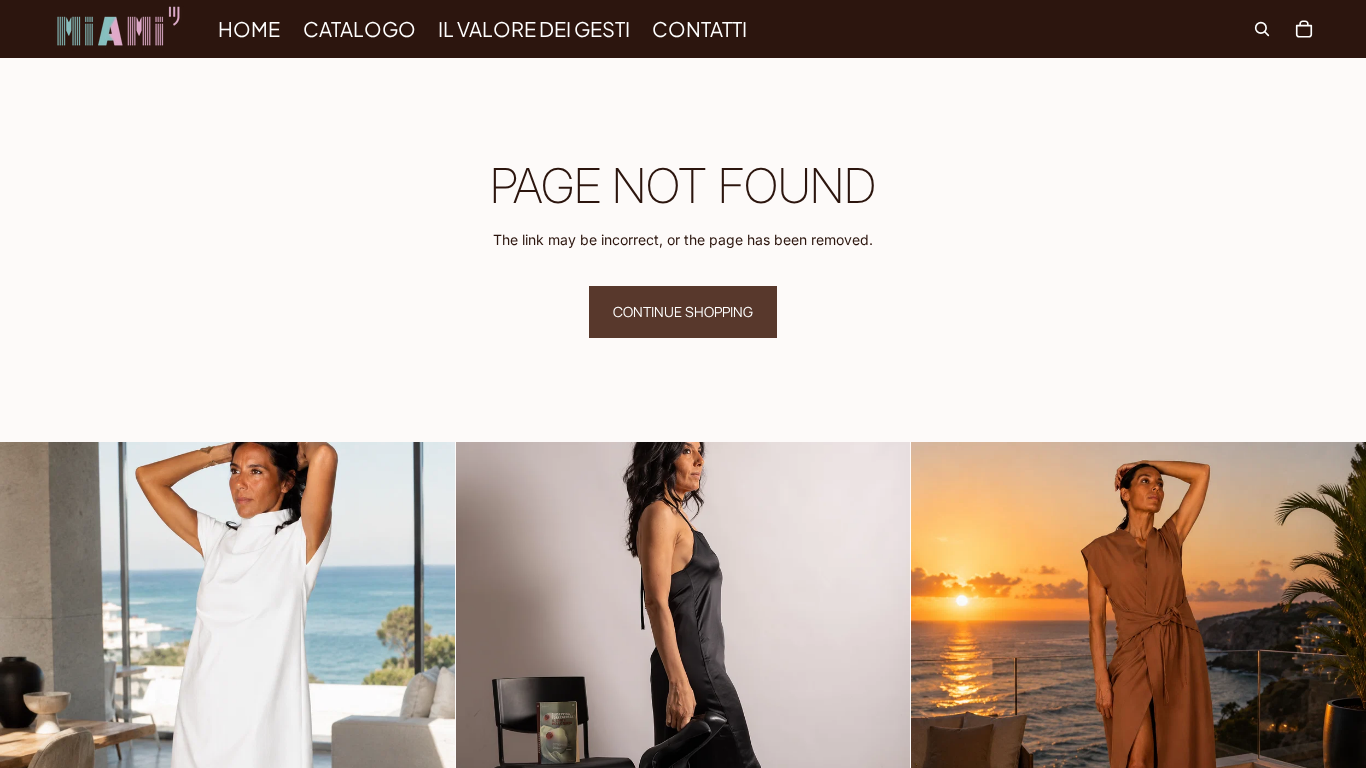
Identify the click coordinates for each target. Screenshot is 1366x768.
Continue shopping (683, 311)
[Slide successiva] (425, 670)
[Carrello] (1304, 29)
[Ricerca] (1262, 29)
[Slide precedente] (30, 670)
